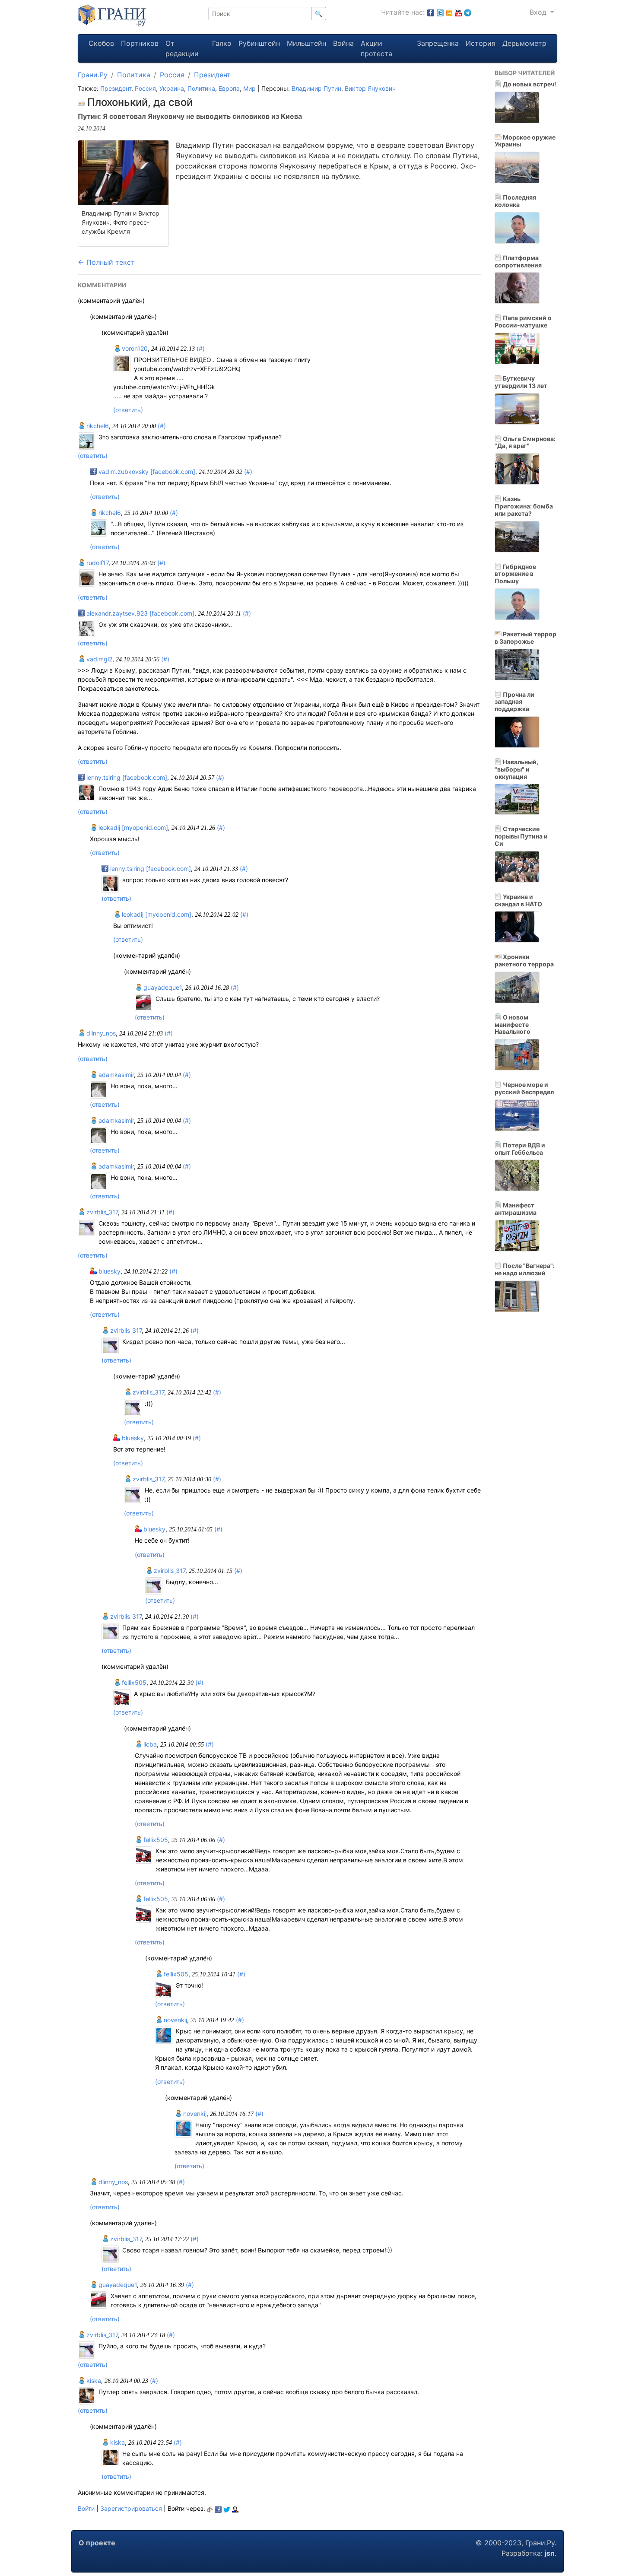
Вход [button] (539, 12)
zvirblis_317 (101, 1212)
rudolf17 (97, 563)
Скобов (101, 43)
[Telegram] (468, 12)
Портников (140, 43)
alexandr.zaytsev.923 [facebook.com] (140, 613)
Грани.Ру (93, 75)
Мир (249, 88)
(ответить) (128, 410)
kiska (93, 2381)
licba (149, 1744)
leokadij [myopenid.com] (132, 827)
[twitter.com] (440, 12)
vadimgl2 (98, 659)
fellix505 (133, 1682)
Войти (86, 2508)
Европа (229, 88)
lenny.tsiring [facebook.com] (126, 777)
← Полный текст (106, 262)
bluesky (109, 1271)
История (481, 43)
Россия (172, 75)
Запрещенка (438, 43)
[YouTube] (458, 12)
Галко (222, 43)
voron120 (134, 348)
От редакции (182, 48)
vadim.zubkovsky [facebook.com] (146, 472)
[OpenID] (210, 2508)
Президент (212, 75)
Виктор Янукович (370, 88)
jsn (550, 2553)
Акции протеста (376, 48)
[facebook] (218, 2508)
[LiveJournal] (235, 2508)
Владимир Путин (316, 88)
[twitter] (227, 2508)
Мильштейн (306, 43)
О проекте (97, 2543)
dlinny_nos (100, 1033)
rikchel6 (97, 426)
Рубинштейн (259, 43)
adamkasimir (115, 1075)
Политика (134, 75)
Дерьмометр (524, 43)
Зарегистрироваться (131, 2508)
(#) (201, 348)
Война (343, 43)
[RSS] (449, 12)
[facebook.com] (431, 12)
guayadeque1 (162, 987)
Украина (172, 88)
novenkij (175, 2020)
